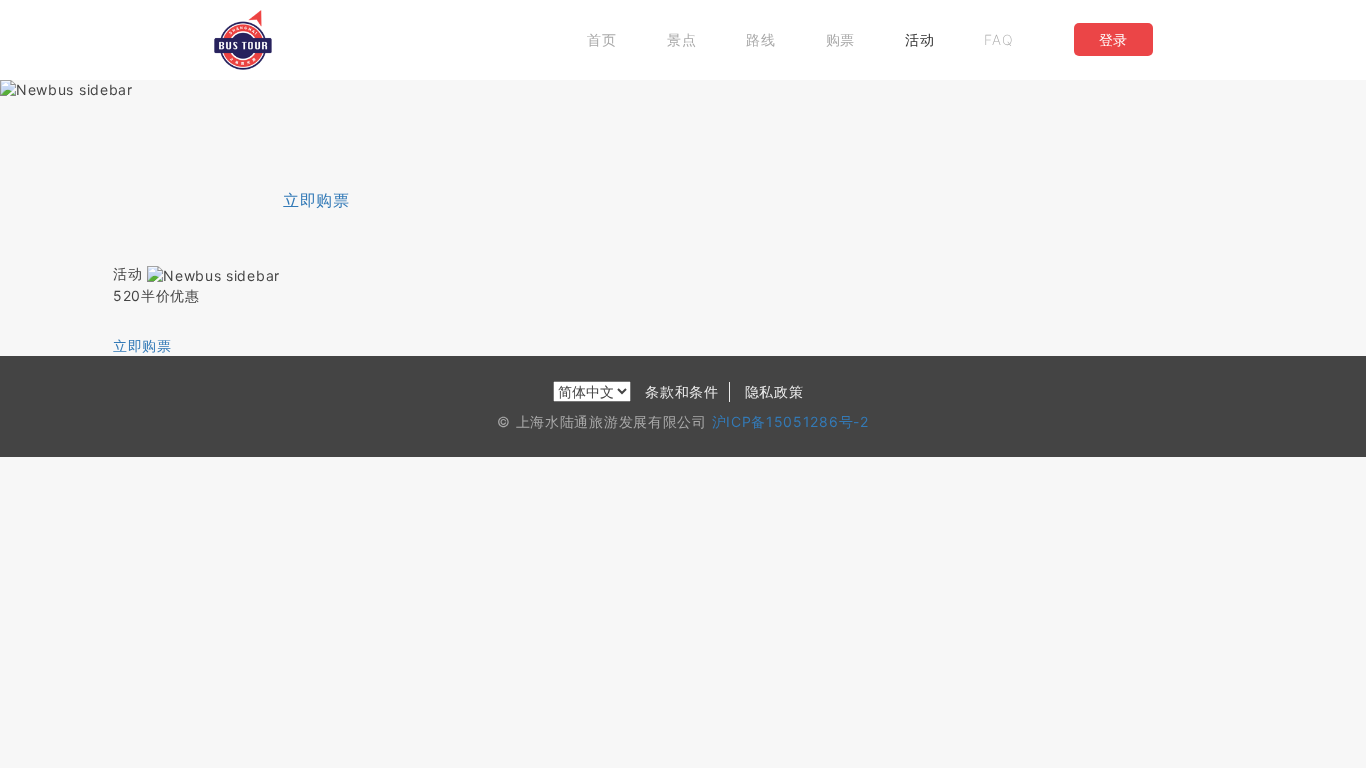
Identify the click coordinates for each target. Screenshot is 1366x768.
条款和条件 (682, 391)
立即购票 (316, 200)
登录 (1113, 39)
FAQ (998, 39)
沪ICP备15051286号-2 (790, 421)
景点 (681, 39)
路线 (760, 39)
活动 (919, 39)
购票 (840, 39)
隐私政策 (774, 391)
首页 (601, 39)
